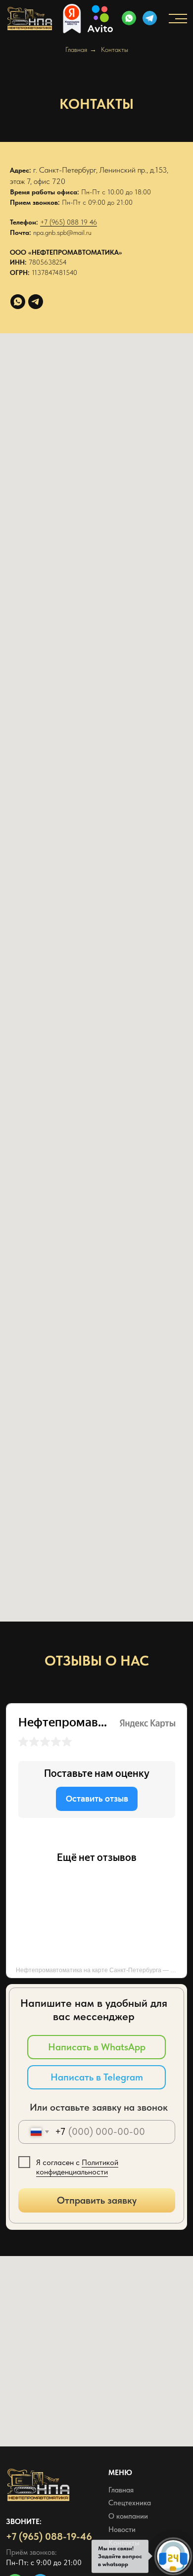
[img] (150, 18)
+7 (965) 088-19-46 (49, 2536)
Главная (76, 49)
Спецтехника (130, 2503)
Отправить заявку (97, 2200)
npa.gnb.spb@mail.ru (62, 232)
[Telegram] (36, 302)
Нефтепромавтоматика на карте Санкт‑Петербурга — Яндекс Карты (101, 1970)
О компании (128, 2516)
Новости (122, 2530)
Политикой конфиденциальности (77, 2167)
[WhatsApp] (18, 302)
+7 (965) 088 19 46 (69, 222)
